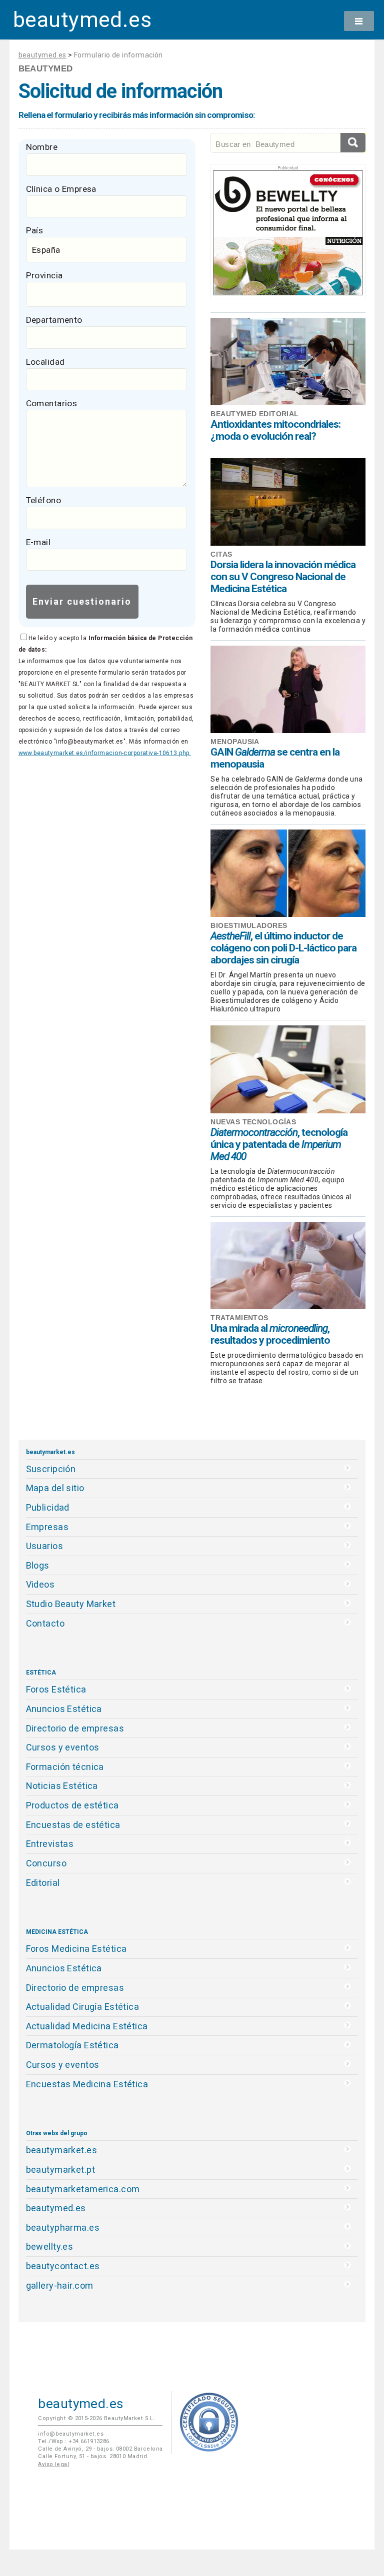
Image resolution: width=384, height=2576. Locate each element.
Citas (221, 554)
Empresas (47, 1527)
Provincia (44, 275)
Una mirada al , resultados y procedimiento (270, 1334)
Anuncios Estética (64, 1709)
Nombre (42, 147)
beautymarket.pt (61, 2169)
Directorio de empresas (75, 1728)
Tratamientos (239, 1318)
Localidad (45, 362)
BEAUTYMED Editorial (254, 414)
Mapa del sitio (55, 1488)
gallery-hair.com (60, 2285)
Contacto (45, 1623)
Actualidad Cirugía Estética (83, 2007)
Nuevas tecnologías (253, 1122)
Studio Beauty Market (71, 1604)
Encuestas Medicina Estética (87, 2084)
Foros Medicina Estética (76, 1949)
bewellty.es (50, 2246)
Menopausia (235, 742)
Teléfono (43, 500)
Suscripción (51, 1469)
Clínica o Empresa (61, 189)
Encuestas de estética (73, 1825)
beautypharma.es (63, 2227)
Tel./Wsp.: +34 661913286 (73, 2441)
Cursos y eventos (63, 1747)
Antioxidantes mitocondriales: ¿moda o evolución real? (275, 430)
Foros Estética (56, 1689)
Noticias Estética (62, 1786)
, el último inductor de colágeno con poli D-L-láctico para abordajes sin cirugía (283, 948)
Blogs (38, 1565)
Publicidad (48, 1507)
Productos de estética (72, 1805)
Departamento (54, 320)
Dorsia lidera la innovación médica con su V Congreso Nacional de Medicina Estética (283, 577)
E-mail (38, 542)
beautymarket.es (62, 2150)
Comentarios (52, 403)
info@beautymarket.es (71, 2434)
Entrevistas (50, 1844)
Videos (40, 1584)
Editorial (43, 1883)
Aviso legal (53, 2464)
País (35, 230)
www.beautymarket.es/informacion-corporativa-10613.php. (105, 753)
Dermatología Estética (72, 2045)
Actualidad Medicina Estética (87, 2026)
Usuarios (44, 1546)
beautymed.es (82, 20)
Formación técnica (65, 1767)
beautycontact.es (63, 2266)
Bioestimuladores (249, 925)
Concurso (46, 1863)
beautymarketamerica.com (83, 2189)
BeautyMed (46, 68)
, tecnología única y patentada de (279, 1144)
